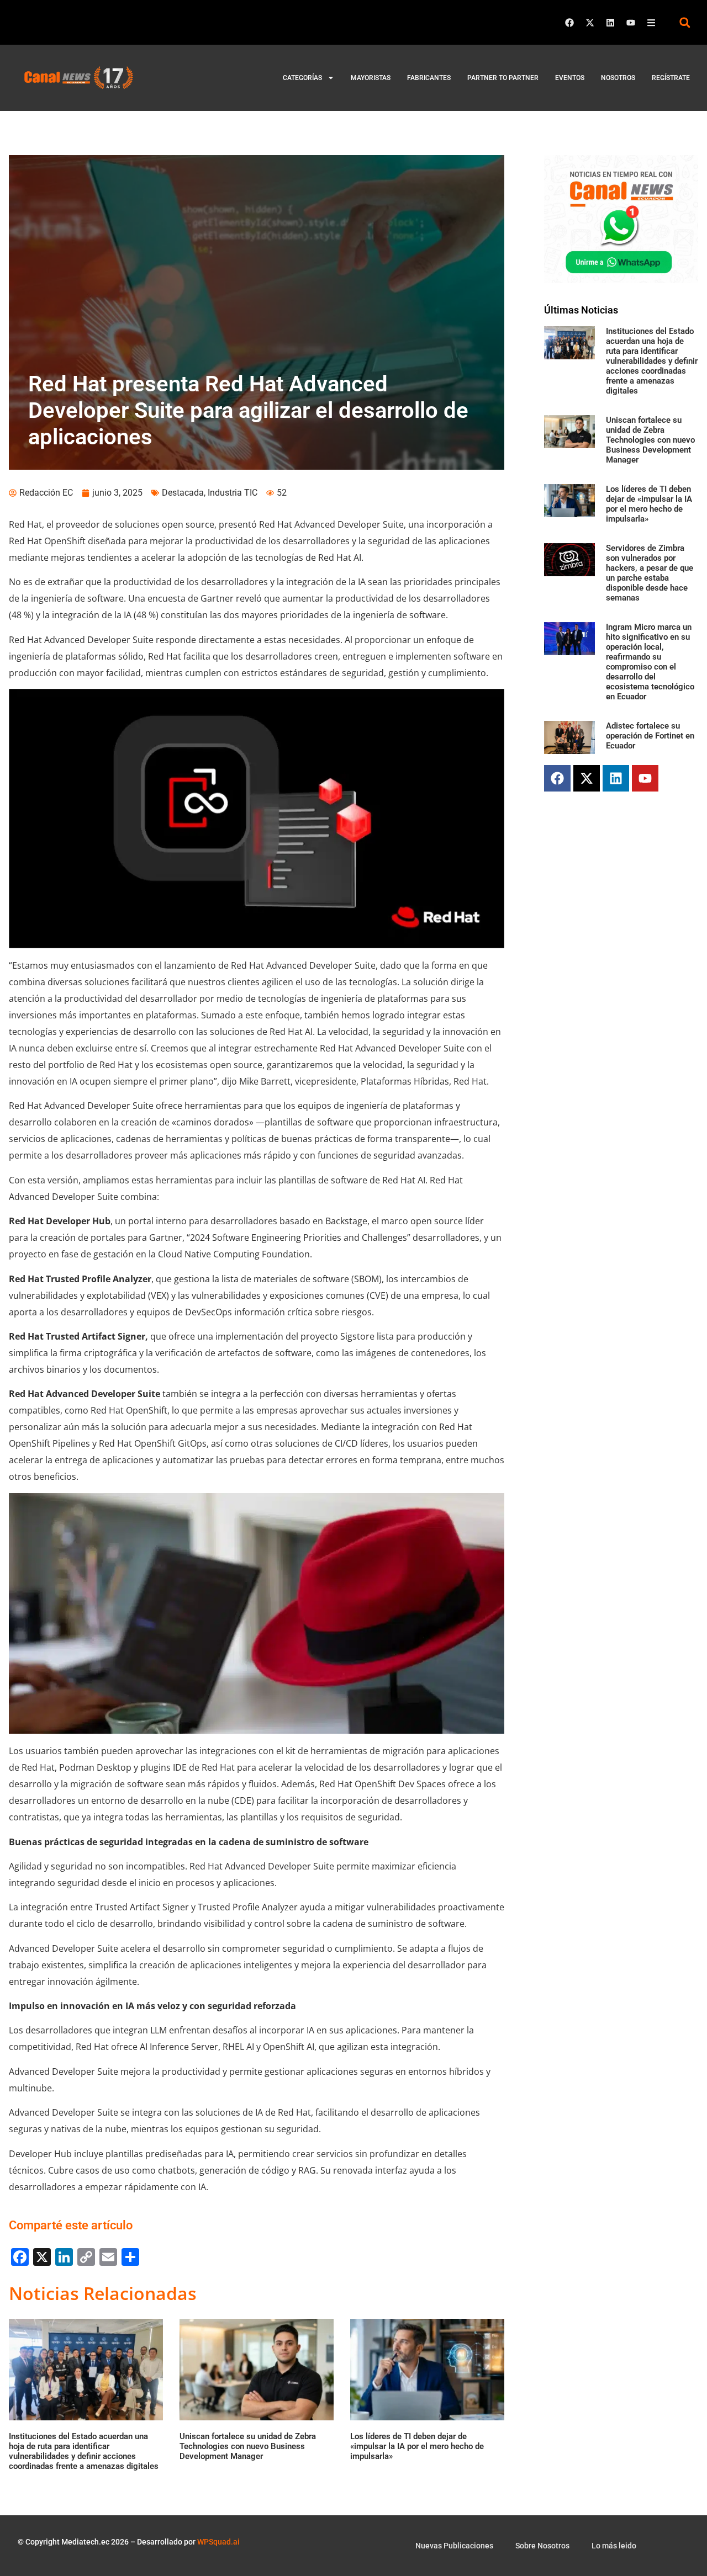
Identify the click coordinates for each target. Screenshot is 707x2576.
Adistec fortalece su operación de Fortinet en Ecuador (650, 736)
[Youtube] (631, 23)
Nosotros (618, 78)
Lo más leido (614, 2546)
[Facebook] (569, 23)
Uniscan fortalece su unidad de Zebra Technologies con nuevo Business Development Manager (650, 440)
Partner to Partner (503, 78)
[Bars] (651, 23)
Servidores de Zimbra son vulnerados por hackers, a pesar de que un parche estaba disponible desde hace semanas (650, 573)
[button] (685, 22)
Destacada (183, 493)
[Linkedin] (610, 23)
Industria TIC (233, 493)
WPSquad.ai (218, 2542)
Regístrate (671, 78)
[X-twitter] (590, 23)
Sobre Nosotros (542, 2546)
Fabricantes (429, 78)
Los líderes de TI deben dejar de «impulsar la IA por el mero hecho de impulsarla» (649, 504)
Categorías (302, 78)
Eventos (570, 78)
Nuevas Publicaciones (454, 2546)
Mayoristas (371, 78)
